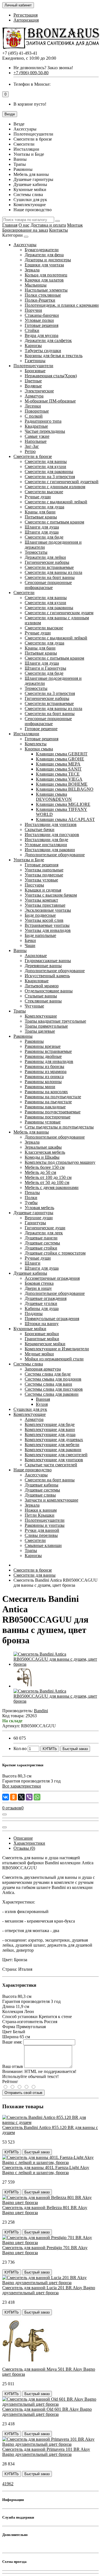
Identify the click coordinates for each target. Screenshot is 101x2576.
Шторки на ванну (42, 1324)
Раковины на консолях (46, 1092)
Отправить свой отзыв (23, 2093)
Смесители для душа (44, 507)
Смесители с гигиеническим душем (59, 613)
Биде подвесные (40, 915)
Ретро (30, 451)
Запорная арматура (43, 1369)
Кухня (42, 1404)
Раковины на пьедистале (48, 1102)
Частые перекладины (45, 431)
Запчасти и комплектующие (51, 1500)
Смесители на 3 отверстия (50, 477)
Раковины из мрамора (46, 1071)
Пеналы (32, 1192)
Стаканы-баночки (42, 315)
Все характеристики (22, 1786)
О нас (24, 225)
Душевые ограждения (46, 1298)
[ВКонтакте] (6, 1797)
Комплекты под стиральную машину (60, 1162)
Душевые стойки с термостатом (55, 1253)
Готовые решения (42, 325)
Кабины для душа (42, 1308)
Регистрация (26, 15)
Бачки (30, 940)
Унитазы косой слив (44, 920)
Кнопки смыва (39, 749)
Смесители (24, 593)
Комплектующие (41, 1016)
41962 (8, 2484)
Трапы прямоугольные (46, 1026)
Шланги (33, 1263)
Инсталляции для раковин (50, 850)
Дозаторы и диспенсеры (48, 260)
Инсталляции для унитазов (51, 824)
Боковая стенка (39, 1283)
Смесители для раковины (49, 472)
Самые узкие (37, 436)
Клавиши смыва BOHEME (62, 784)
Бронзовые (35, 371)
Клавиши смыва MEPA (58, 764)
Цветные (33, 381)
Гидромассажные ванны (48, 961)
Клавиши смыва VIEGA (59, 779)
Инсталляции (26, 734)
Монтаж (75, 225)
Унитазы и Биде (29, 860)
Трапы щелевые (40, 1031)
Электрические (39, 391)
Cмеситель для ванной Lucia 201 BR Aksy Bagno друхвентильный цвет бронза (49, 2290)
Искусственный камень (47, 976)
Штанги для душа (42, 532)
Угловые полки (39, 320)
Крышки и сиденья (43, 890)
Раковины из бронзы (44, 1066)
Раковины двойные (43, 1056)
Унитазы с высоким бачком (51, 895)
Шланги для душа (42, 527)
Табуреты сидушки (43, 351)
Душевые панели (41, 1238)
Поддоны (34, 1313)
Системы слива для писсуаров (54, 1389)
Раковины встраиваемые (48, 1051)
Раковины (23, 1036)
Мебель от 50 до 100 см (47, 1182)
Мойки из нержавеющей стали (54, 1359)
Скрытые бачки (40, 829)
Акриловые (36, 956)
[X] (21, 1797)
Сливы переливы (41, 1535)
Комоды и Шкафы (42, 1157)
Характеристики (29, 1843)
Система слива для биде (48, 1374)
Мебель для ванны (31, 1132)
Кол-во (20, 1748)
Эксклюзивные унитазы (48, 910)
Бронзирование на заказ (25, 230)
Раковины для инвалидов (49, 1061)
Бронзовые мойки (42, 1334)
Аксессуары (25, 245)
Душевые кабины (30, 1273)
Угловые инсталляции (46, 845)
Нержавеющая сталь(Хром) (51, 376)
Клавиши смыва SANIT (59, 769)
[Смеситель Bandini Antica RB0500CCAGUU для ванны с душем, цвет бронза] (56, 1664)
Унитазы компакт (41, 900)
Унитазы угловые (41, 880)
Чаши (30, 945)
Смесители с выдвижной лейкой (56, 502)
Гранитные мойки (42, 1339)
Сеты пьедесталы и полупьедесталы (59, 1127)
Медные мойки (39, 1354)
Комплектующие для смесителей (56, 1455)
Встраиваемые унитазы (47, 925)
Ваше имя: (12, 2042)
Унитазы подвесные (44, 875)
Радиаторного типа (43, 421)
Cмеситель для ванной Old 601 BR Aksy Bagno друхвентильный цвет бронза (47, 2412)
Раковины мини (40, 1087)
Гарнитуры (35, 1223)
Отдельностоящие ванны (49, 991)
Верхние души (39, 1218)
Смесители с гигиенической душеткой (62, 482)
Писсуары (34, 885)
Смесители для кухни (45, 466)
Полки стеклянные (43, 295)
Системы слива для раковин (52, 1394)
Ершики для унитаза (44, 265)
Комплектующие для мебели (52, 1445)
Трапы (20, 1011)
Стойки (32, 330)
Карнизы (33, 345)
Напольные (36, 441)
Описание (23, 1838)
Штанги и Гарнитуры (45, 668)
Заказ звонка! (43, 68)
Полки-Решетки (40, 300)
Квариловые (37, 981)
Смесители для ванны (46, 461)
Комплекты (36, 744)
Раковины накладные (45, 1107)
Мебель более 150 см (45, 1167)
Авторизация (26, 20)
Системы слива (28, 1364)
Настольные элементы (46, 290)
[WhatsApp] (37, 1797)
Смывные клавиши (43, 1545)
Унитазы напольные (44, 870)
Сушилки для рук (30, 1409)
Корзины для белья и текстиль (54, 356)
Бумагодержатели (42, 250)
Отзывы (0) (24, 1848)
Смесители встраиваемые (49, 567)
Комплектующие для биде (50, 1424)
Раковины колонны (43, 1082)
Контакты (58, 230)
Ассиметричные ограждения (52, 1278)
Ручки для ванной (42, 1530)
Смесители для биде (44, 537)
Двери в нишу (38, 1288)
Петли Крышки (40, 1515)
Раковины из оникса (44, 1077)
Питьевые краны (41, 517)
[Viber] (29, 1797)
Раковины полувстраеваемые (53, 1112)
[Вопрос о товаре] (4, 1814)
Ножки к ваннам (41, 1510)
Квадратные (36, 426)
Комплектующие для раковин (53, 1450)
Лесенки (33, 406)
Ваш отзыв (13, 2066)
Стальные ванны (41, 996)
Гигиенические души (45, 1228)
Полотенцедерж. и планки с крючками (62, 305)
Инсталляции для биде (46, 840)
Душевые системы (42, 1243)
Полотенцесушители (33, 366)
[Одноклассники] (13, 1797)
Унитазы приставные (45, 905)
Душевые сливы (40, 1495)
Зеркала (32, 270)
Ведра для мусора (42, 335)
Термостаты (36, 552)
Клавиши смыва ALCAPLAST (65, 819)
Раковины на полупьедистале (53, 1097)
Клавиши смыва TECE (58, 774)
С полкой (34, 416)
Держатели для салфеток (48, 340)
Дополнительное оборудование (55, 855)
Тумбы (31, 1203)
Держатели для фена (44, 255)
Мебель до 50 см (40, 1172)
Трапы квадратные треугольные (55, 1021)
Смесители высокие (44, 492)
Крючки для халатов (44, 280)
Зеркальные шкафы (43, 1147)
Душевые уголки (41, 1303)
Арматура (34, 396)
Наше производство (33, 1470)
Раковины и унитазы (45, 1525)
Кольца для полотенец (46, 275)
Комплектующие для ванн (50, 1429)
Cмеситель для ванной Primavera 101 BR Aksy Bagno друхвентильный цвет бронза (46, 2452)
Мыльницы (36, 285)
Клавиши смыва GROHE (60, 759)
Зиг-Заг (32, 446)
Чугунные (34, 1006)
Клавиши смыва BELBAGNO (65, 789)
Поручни (33, 310)
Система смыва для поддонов (53, 1379)
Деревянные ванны (43, 966)
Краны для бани (40, 512)
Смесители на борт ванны (50, 577)
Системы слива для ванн (48, 1384)
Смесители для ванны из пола (53, 572)
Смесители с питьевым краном (54, 522)
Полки (31, 1198)
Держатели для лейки (45, 557)
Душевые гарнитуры (33, 1213)
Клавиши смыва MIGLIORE (63, 804)
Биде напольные (40, 935)
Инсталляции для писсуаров (52, 835)
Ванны (20, 950)
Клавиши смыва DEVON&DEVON (54, 797)
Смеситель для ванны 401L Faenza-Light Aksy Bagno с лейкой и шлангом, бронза (46, 2170)
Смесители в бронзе (33, 456)
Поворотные (37, 411)
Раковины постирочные (48, 1117)
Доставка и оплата (48, 225)
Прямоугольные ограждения (52, 1319)
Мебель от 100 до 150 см (48, 1177)
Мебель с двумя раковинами (52, 1187)
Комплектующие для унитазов (54, 1460)
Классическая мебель (45, 1152)
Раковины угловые (43, 1122)
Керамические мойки (45, 1344)
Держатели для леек (44, 1233)
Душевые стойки (41, 1248)
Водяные (33, 386)
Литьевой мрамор (42, 986)
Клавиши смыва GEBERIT (62, 754)
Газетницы (35, 361)
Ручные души (38, 497)
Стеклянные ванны (43, 1001)
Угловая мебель (39, 1208)
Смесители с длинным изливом (55, 487)
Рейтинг (10, 2081)
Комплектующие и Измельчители (57, 1349)
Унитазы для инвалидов (48, 930)
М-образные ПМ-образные (50, 401)
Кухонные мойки (30, 1329)
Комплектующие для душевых (54, 1440)
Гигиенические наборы (47, 562)
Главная (10, 225)
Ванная (43, 1399)
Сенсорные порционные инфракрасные (48, 585)
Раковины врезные (43, 1046)
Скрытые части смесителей (51, 1465)
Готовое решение (41, 729)
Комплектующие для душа (50, 1434)
